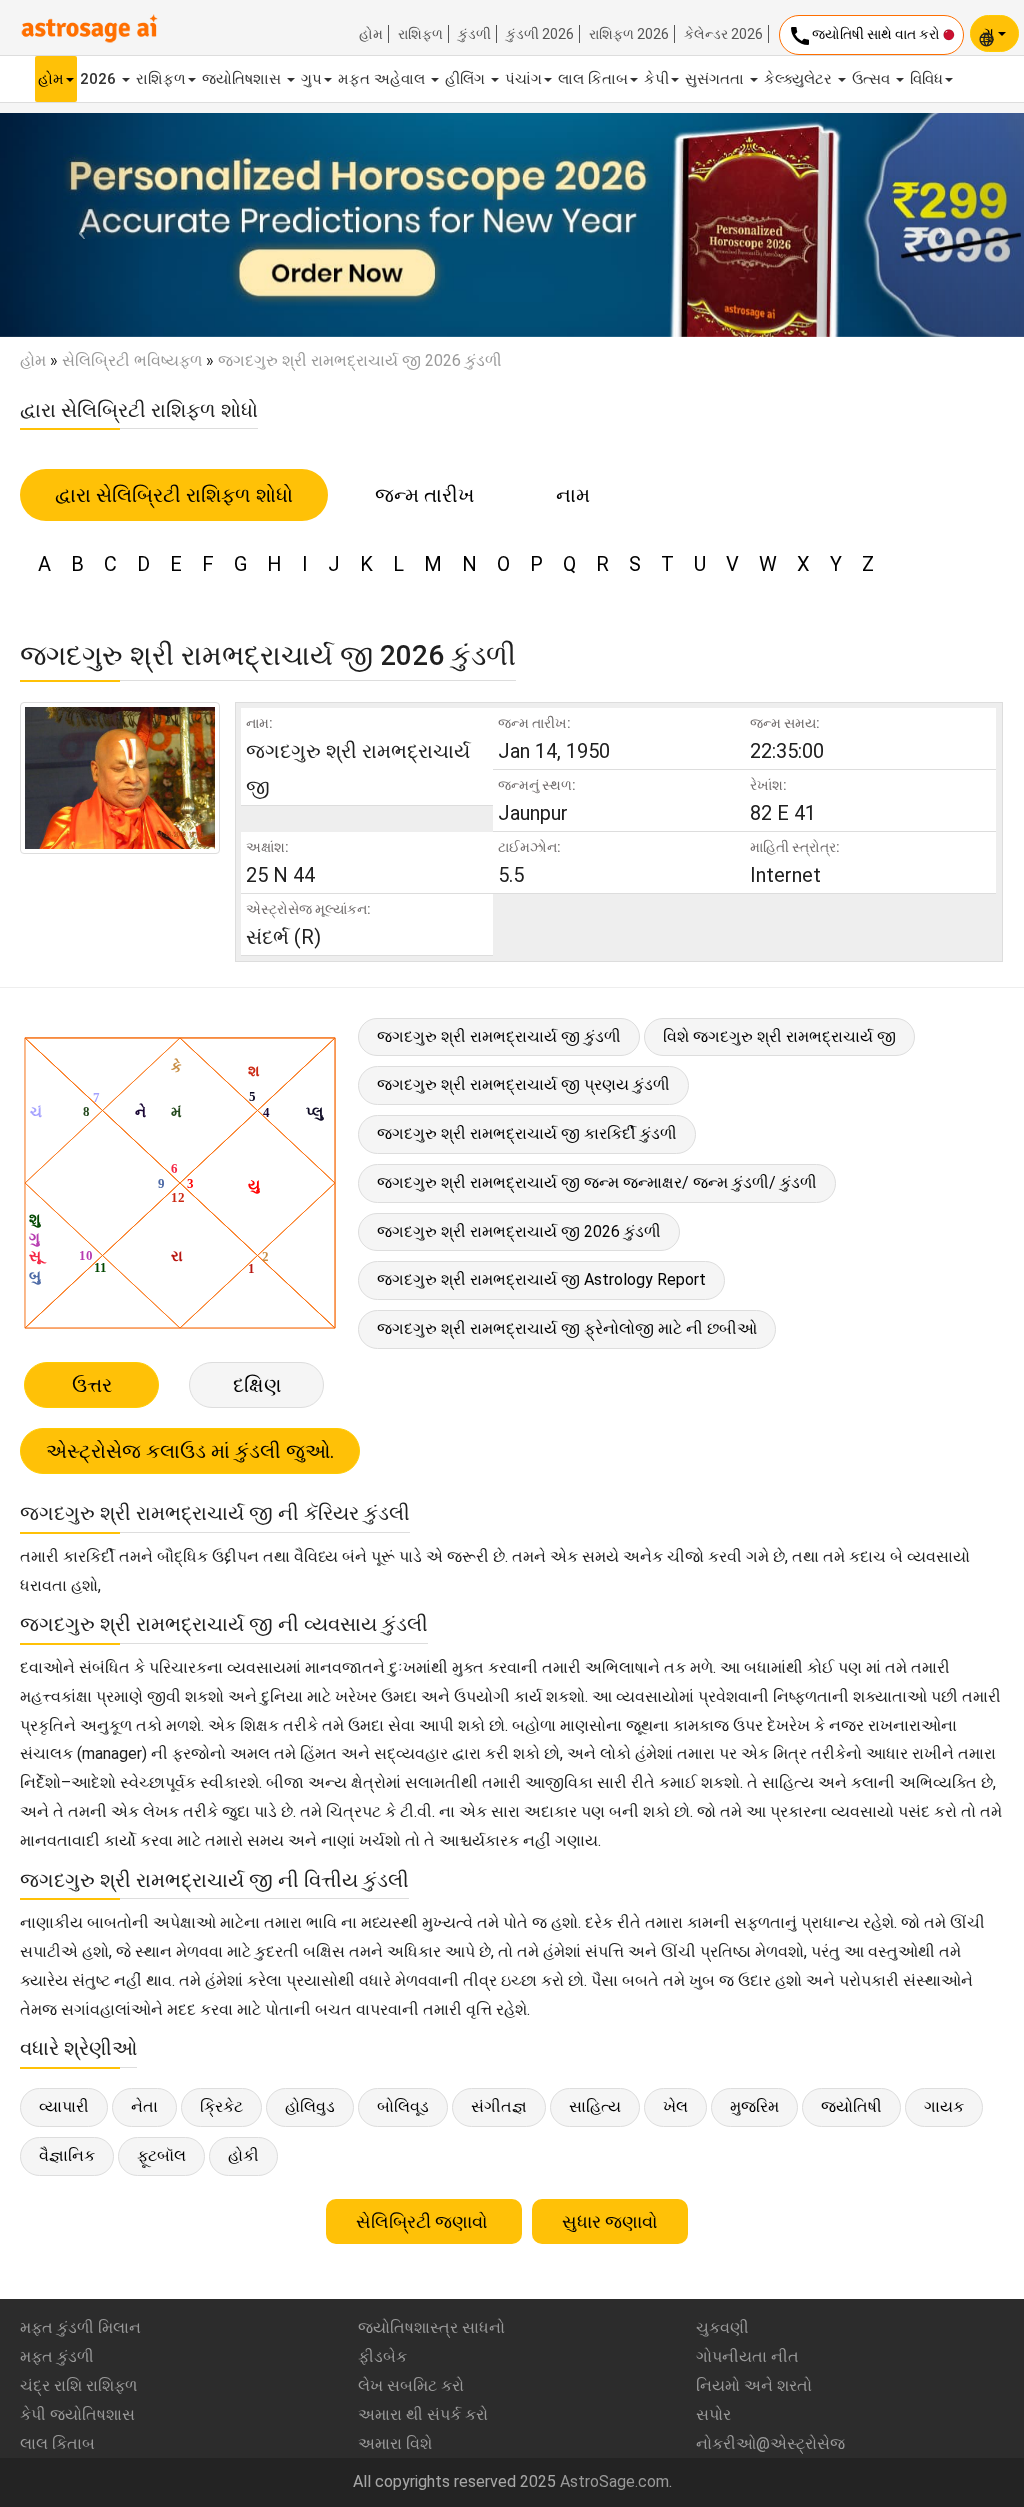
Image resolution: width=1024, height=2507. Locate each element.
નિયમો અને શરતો (754, 2385)
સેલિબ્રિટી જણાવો (424, 2221)
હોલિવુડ (310, 2106)
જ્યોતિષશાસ (243, 79)
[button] (77, 225)
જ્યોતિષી (851, 2106)
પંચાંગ (523, 79)
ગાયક (944, 2106)
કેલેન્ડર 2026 (723, 34)
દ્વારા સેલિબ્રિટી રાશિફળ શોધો (174, 495)
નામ (573, 495)
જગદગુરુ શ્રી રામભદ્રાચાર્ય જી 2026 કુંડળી (519, 1231)
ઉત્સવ (873, 79)
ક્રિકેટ (221, 2106)
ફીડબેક (382, 2356)
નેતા (144, 2106)
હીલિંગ (467, 79)
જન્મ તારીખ (424, 495)
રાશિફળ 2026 (629, 34)
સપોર (713, 2414)
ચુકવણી (722, 2327)
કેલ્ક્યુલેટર (800, 79)
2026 (100, 79)
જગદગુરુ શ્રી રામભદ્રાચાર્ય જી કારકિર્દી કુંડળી (527, 1133)
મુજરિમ (754, 2106)
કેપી (656, 79)
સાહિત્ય (595, 2106)
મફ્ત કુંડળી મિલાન (80, 2327)
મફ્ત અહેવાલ (383, 79)
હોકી (243, 2155)
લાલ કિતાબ (593, 79)
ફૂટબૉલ (161, 2155)
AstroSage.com (614, 2481)
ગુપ (311, 79)
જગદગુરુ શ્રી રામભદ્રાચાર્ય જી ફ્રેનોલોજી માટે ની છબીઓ (567, 1328)
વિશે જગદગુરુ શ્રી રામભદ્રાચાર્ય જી (779, 1036)
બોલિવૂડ (403, 2106)
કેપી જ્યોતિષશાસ (77, 2414)
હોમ (371, 34)
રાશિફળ (420, 34)
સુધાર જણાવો (610, 2221)
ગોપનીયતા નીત (747, 2356)
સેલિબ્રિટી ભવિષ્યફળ (132, 360)
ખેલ (675, 2106)
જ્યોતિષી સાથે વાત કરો (865, 36)
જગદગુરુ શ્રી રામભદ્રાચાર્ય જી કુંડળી (499, 1036)
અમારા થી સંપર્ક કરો (423, 2414)
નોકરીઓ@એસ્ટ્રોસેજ (770, 2443)
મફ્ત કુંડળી (57, 2356)
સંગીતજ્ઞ (499, 2106)
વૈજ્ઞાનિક (67, 2155)
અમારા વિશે (395, 2443)
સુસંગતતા (716, 79)
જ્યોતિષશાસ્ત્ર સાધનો (431, 2327)
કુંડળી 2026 (540, 34)
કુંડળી (474, 34)
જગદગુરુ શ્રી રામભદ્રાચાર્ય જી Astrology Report (541, 1279)
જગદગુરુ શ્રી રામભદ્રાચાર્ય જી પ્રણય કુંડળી (523, 1084)
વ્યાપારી (64, 2106)
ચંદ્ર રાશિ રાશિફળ (78, 2385)
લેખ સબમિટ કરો (411, 2385)
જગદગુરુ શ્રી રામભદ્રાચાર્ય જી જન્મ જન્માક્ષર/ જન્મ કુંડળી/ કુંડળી (597, 1182)
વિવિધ (926, 79)
